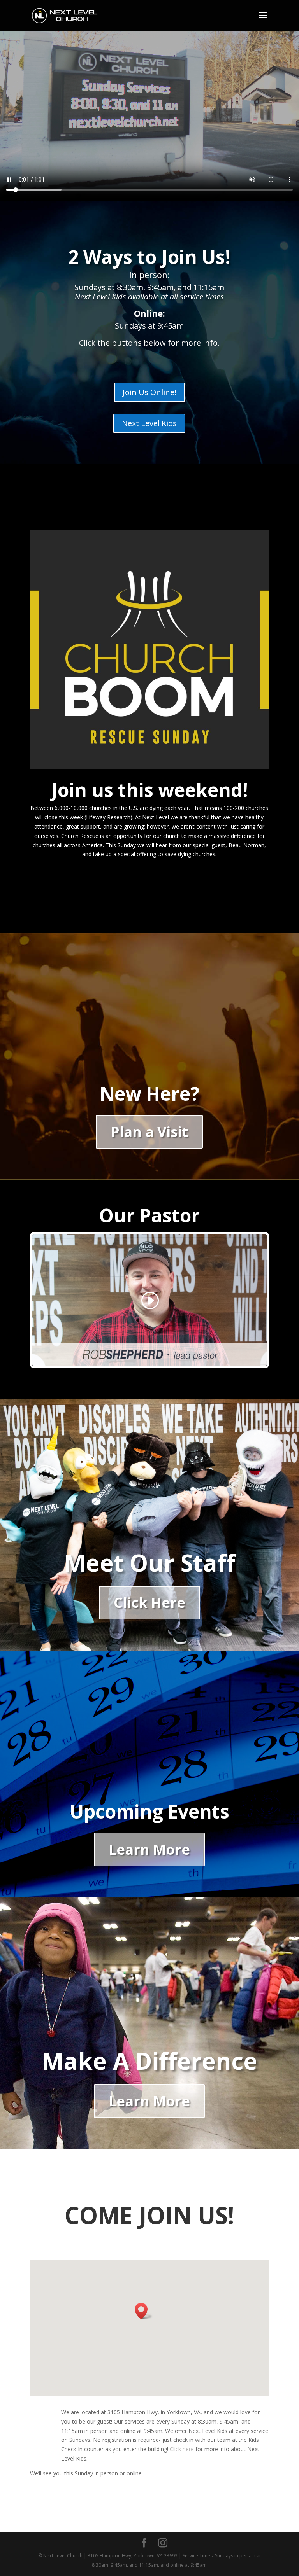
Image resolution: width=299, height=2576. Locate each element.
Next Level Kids (149, 423)
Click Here (149, 1603)
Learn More (149, 1849)
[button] (144, 2311)
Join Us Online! (149, 392)
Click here (182, 2449)
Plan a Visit (149, 1132)
